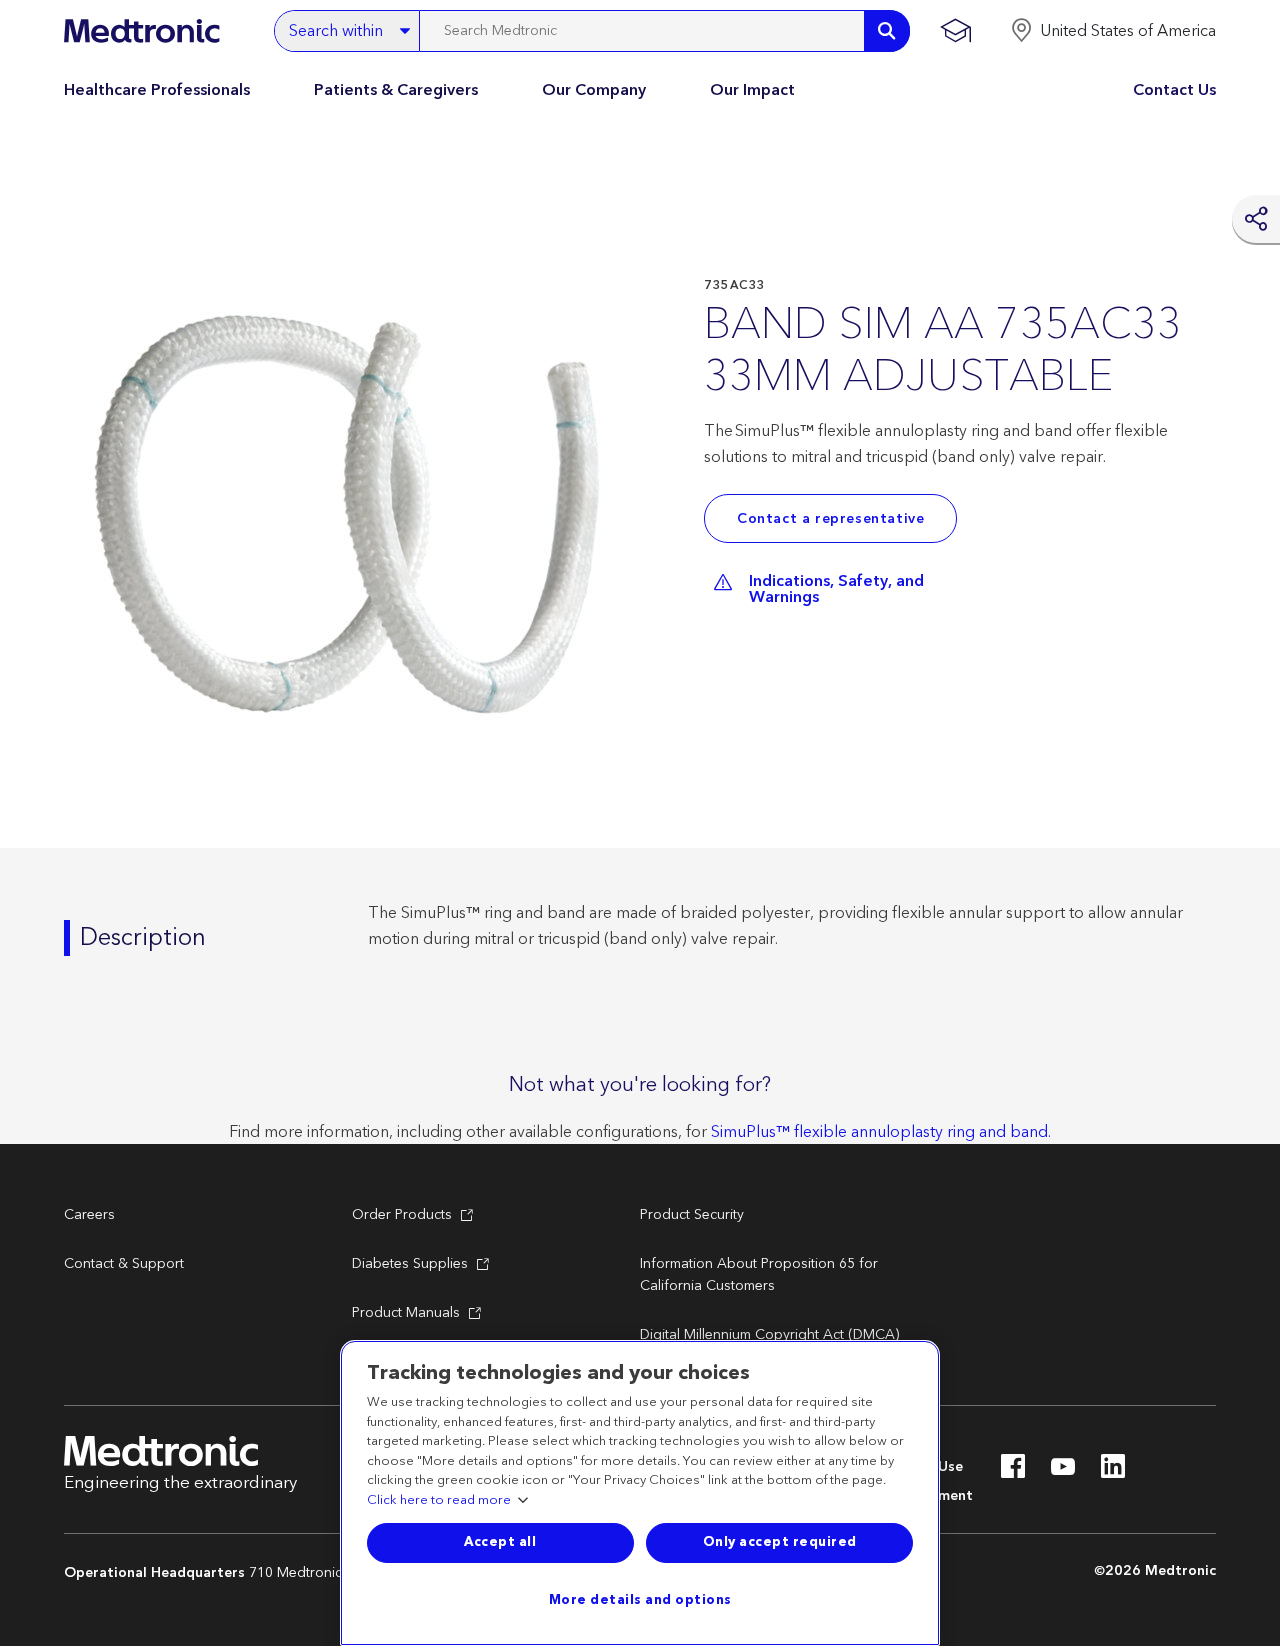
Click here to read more (439, 1501)
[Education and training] (955, 31)
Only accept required (780, 1542)
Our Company (594, 90)
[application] (354, 518)
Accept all (500, 1542)
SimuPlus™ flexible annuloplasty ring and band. (881, 1132)
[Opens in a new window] (1013, 1472)
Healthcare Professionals (157, 90)
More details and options (640, 1600)
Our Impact (752, 90)
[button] (1113, 31)
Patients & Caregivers (396, 90)
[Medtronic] (141, 31)
